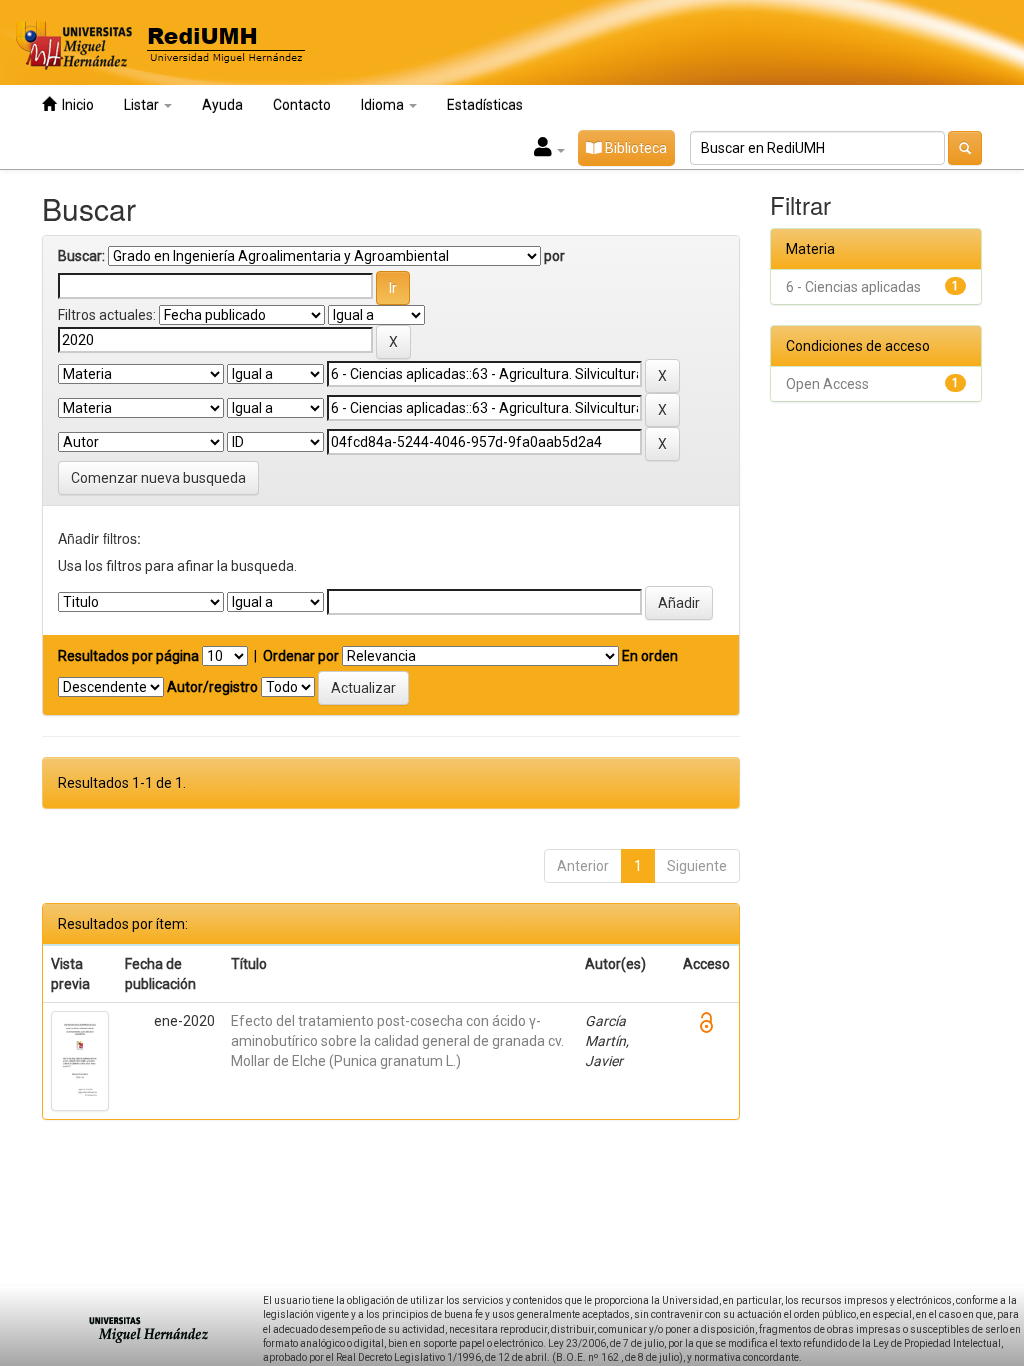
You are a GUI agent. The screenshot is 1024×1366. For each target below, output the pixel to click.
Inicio (75, 105)
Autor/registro (212, 687)
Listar (143, 105)
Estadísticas (485, 105)
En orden (650, 656)
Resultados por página (128, 656)
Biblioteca (634, 148)
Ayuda (222, 105)
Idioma (384, 105)
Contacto (302, 105)
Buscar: (81, 256)
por (554, 256)
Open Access (827, 384)
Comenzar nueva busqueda (158, 478)
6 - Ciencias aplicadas (853, 287)
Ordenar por (301, 656)
